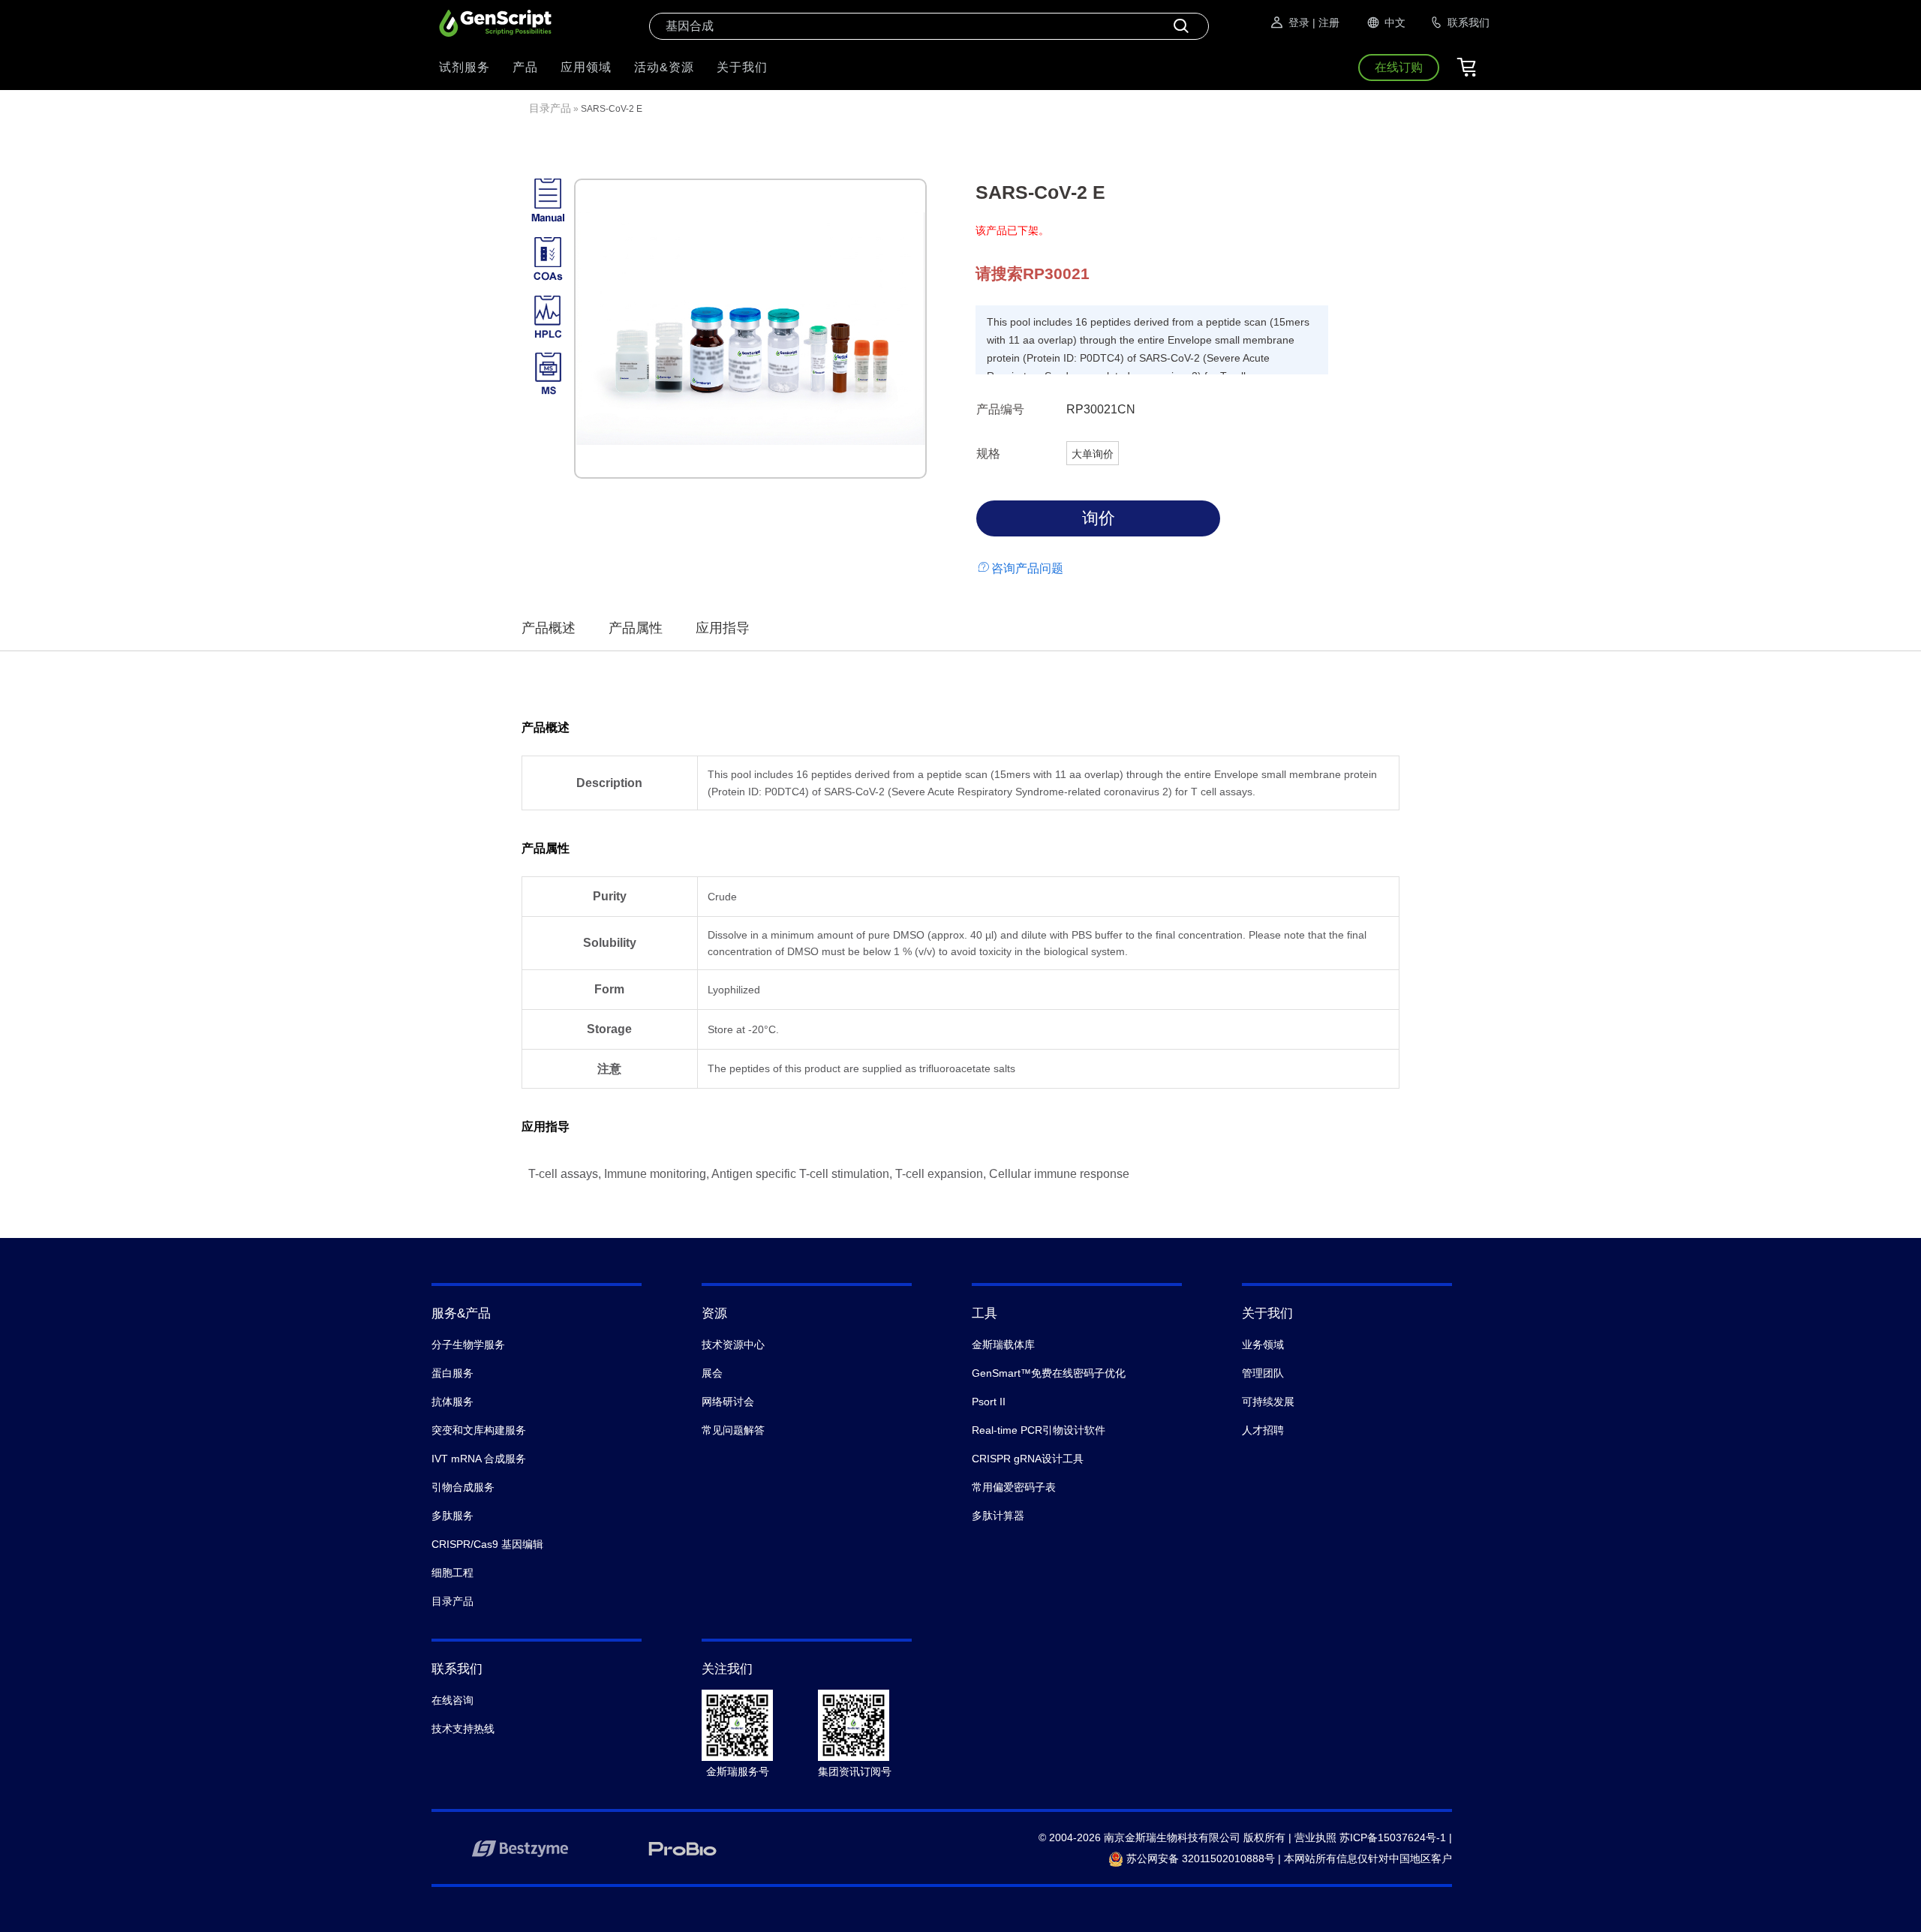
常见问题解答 (733, 1430)
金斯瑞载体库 (1003, 1345)
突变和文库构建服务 (479, 1430)
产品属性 (636, 628)
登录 (1299, 23)
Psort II (989, 1402)
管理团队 (1263, 1373)
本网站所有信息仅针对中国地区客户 (1368, 1858)
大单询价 (1093, 454)
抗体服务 (452, 1402)
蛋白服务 (452, 1373)
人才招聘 (1263, 1430)
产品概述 (549, 628)
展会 (712, 1373)
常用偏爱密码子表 (1014, 1487)
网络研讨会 (728, 1402)
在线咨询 (452, 1700)
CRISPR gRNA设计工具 (1028, 1459)
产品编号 (1000, 409)
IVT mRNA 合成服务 (479, 1459)
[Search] (1181, 26)
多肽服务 (452, 1516)
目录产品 (550, 108)
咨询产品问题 (1027, 568)
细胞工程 (452, 1573)
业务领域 (1263, 1345)
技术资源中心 (733, 1345)
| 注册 (1326, 23)
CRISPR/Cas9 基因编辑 (487, 1544)
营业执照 (1315, 1837)
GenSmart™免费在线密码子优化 (1049, 1373)
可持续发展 (1268, 1402)
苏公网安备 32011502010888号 (1199, 1858)
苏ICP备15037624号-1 (1393, 1837)
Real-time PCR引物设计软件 (1039, 1430)
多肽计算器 (998, 1516)
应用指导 (723, 628)
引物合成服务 (463, 1487)
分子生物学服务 (468, 1345)
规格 (988, 454)
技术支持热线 (463, 1729)
